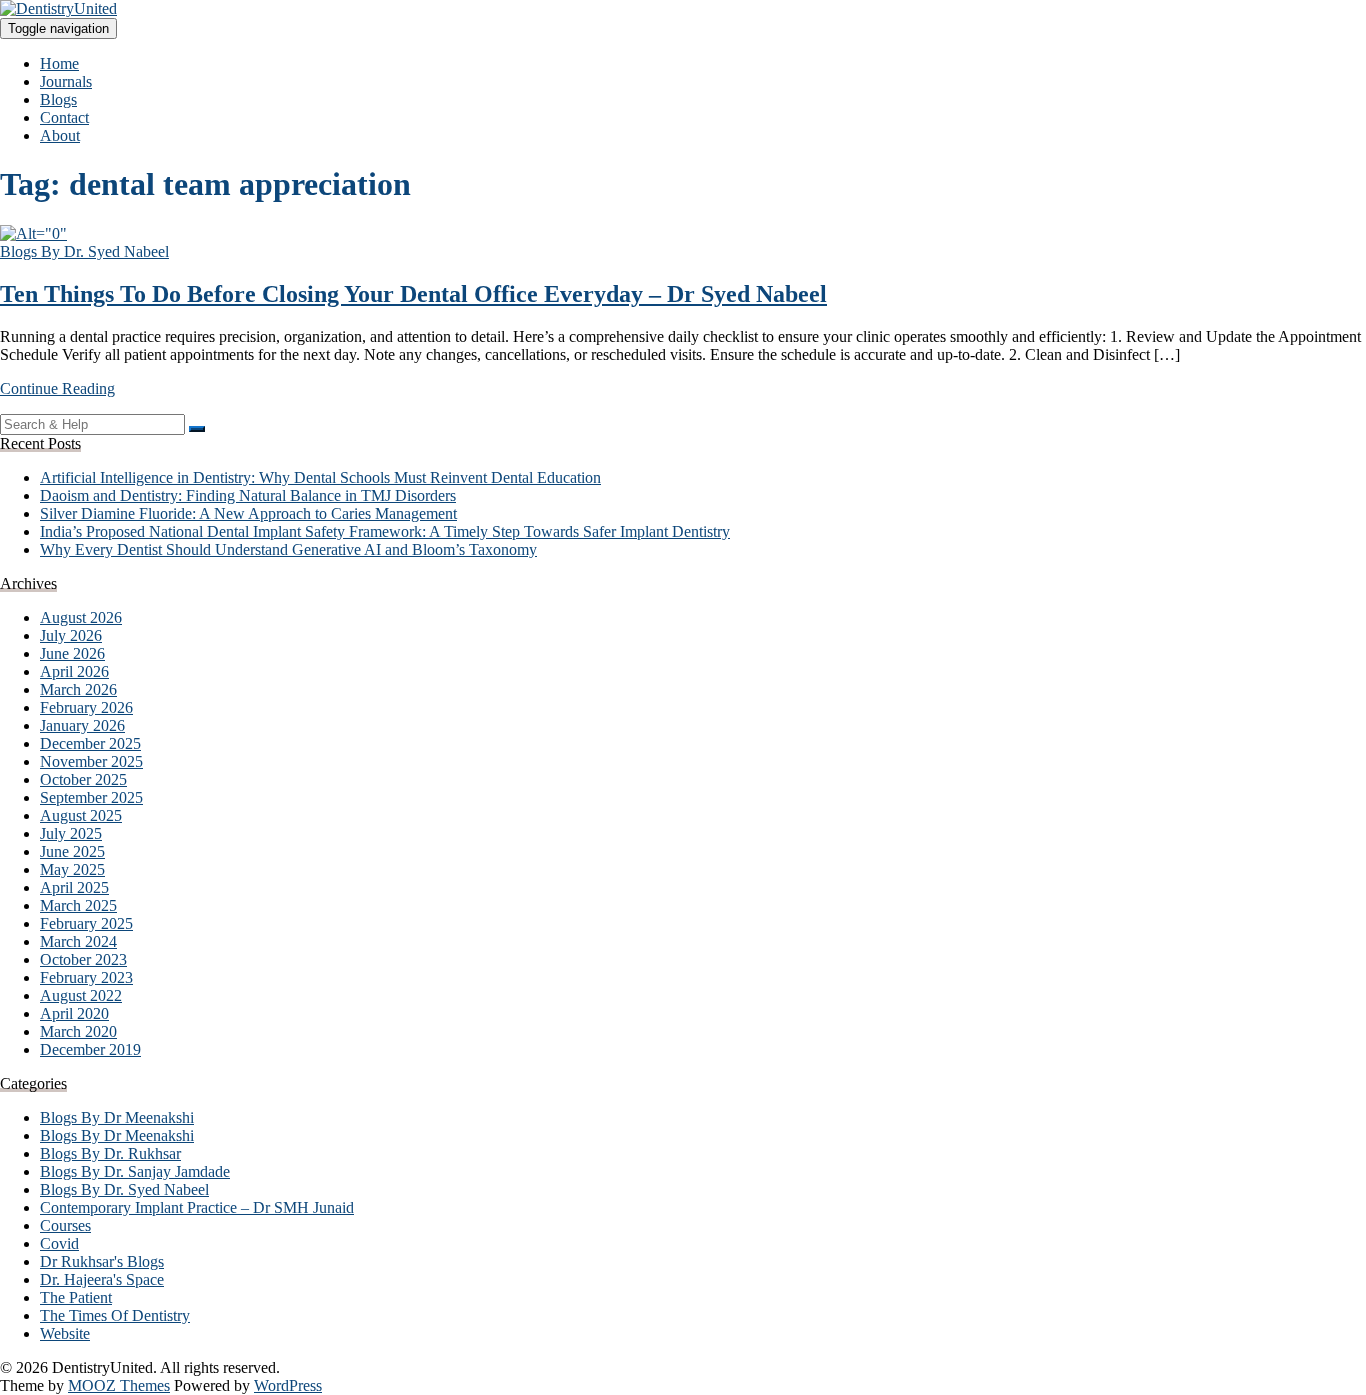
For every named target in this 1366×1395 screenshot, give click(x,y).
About (60, 135)
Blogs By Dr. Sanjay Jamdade (135, 1171)
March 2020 (78, 1031)
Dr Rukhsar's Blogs (102, 1261)
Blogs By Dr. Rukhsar (110, 1153)
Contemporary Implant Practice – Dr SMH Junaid (197, 1207)
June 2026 (72, 653)
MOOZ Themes (119, 1385)
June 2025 (72, 851)
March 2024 (78, 941)
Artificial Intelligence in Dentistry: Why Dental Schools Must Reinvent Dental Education (320, 477)
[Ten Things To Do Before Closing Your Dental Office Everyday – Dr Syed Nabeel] (33, 233)
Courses (65, 1225)
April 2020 (74, 1013)
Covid (59, 1243)
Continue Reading (57, 388)
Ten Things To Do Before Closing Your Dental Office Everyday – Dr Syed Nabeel (413, 294)
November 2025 (91, 761)
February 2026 (86, 707)
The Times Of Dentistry (115, 1315)
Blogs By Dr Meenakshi (117, 1117)
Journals (66, 81)
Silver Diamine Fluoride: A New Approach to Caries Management (248, 513)
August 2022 (81, 995)
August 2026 (81, 617)
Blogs (58, 99)
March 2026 (78, 689)
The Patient (76, 1297)
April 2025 (74, 887)
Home (59, 63)
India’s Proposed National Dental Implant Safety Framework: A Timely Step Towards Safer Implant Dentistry (385, 531)
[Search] (197, 429)
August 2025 (81, 815)
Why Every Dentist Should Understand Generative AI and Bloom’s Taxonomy (288, 549)
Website (65, 1333)
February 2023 (86, 977)
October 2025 (83, 779)
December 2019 (90, 1049)
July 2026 (71, 635)
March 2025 (78, 905)
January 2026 (82, 725)
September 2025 (91, 797)
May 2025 (72, 869)
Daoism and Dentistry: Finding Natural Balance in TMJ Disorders (248, 495)
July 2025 (71, 833)
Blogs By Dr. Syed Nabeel (84, 251)
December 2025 (90, 743)
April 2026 (74, 671)
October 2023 (83, 959)
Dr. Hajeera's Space (102, 1279)
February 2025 (86, 923)
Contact (64, 117)
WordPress (288, 1385)
